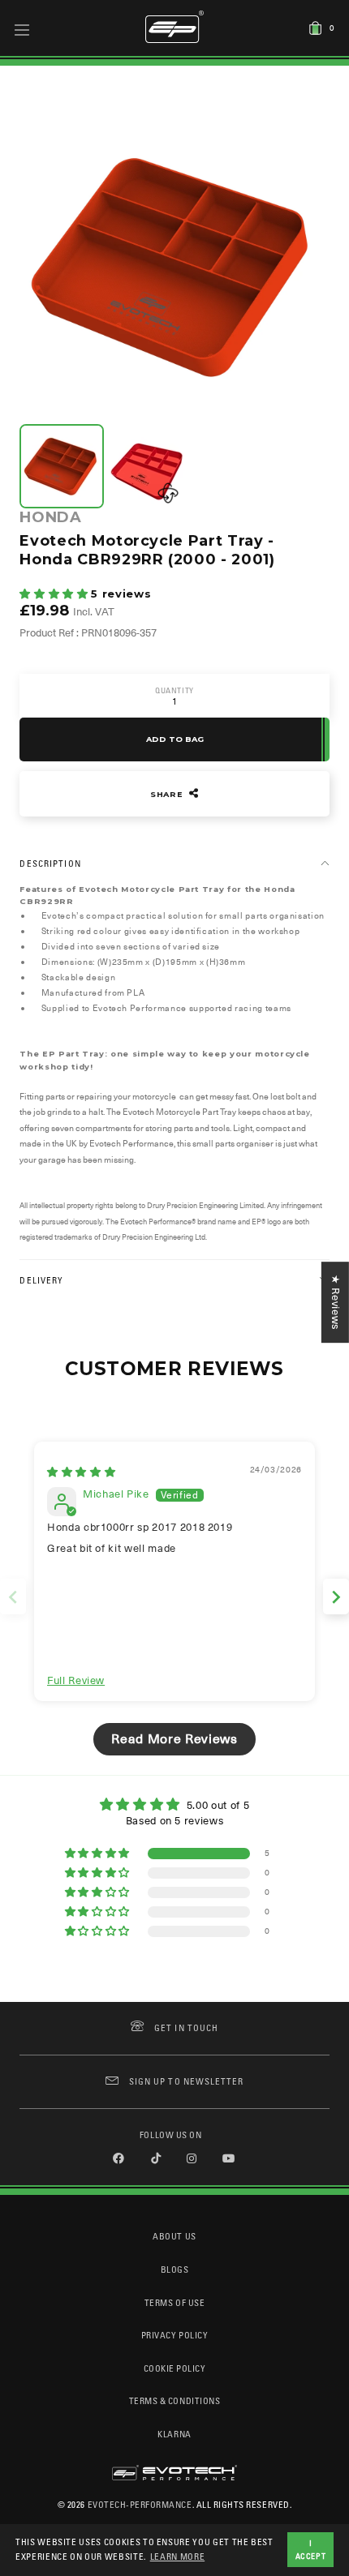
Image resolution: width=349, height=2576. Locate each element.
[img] (81, 1472)
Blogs (175, 2269)
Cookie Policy (175, 2368)
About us (174, 2236)
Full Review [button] (76, 1680)
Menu (22, 29)
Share (168, 794)
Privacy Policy (174, 2335)
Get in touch (186, 2027)
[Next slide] (336, 1597)
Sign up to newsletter (186, 2081)
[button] (55, 594)
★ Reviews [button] (336, 1302)
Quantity (174, 690)
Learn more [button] (178, 2556)
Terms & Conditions (175, 2400)
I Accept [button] (311, 2549)
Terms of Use (174, 2302)
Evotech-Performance (140, 2504)
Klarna (174, 2434)
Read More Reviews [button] (174, 1739)
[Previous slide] (13, 1597)
